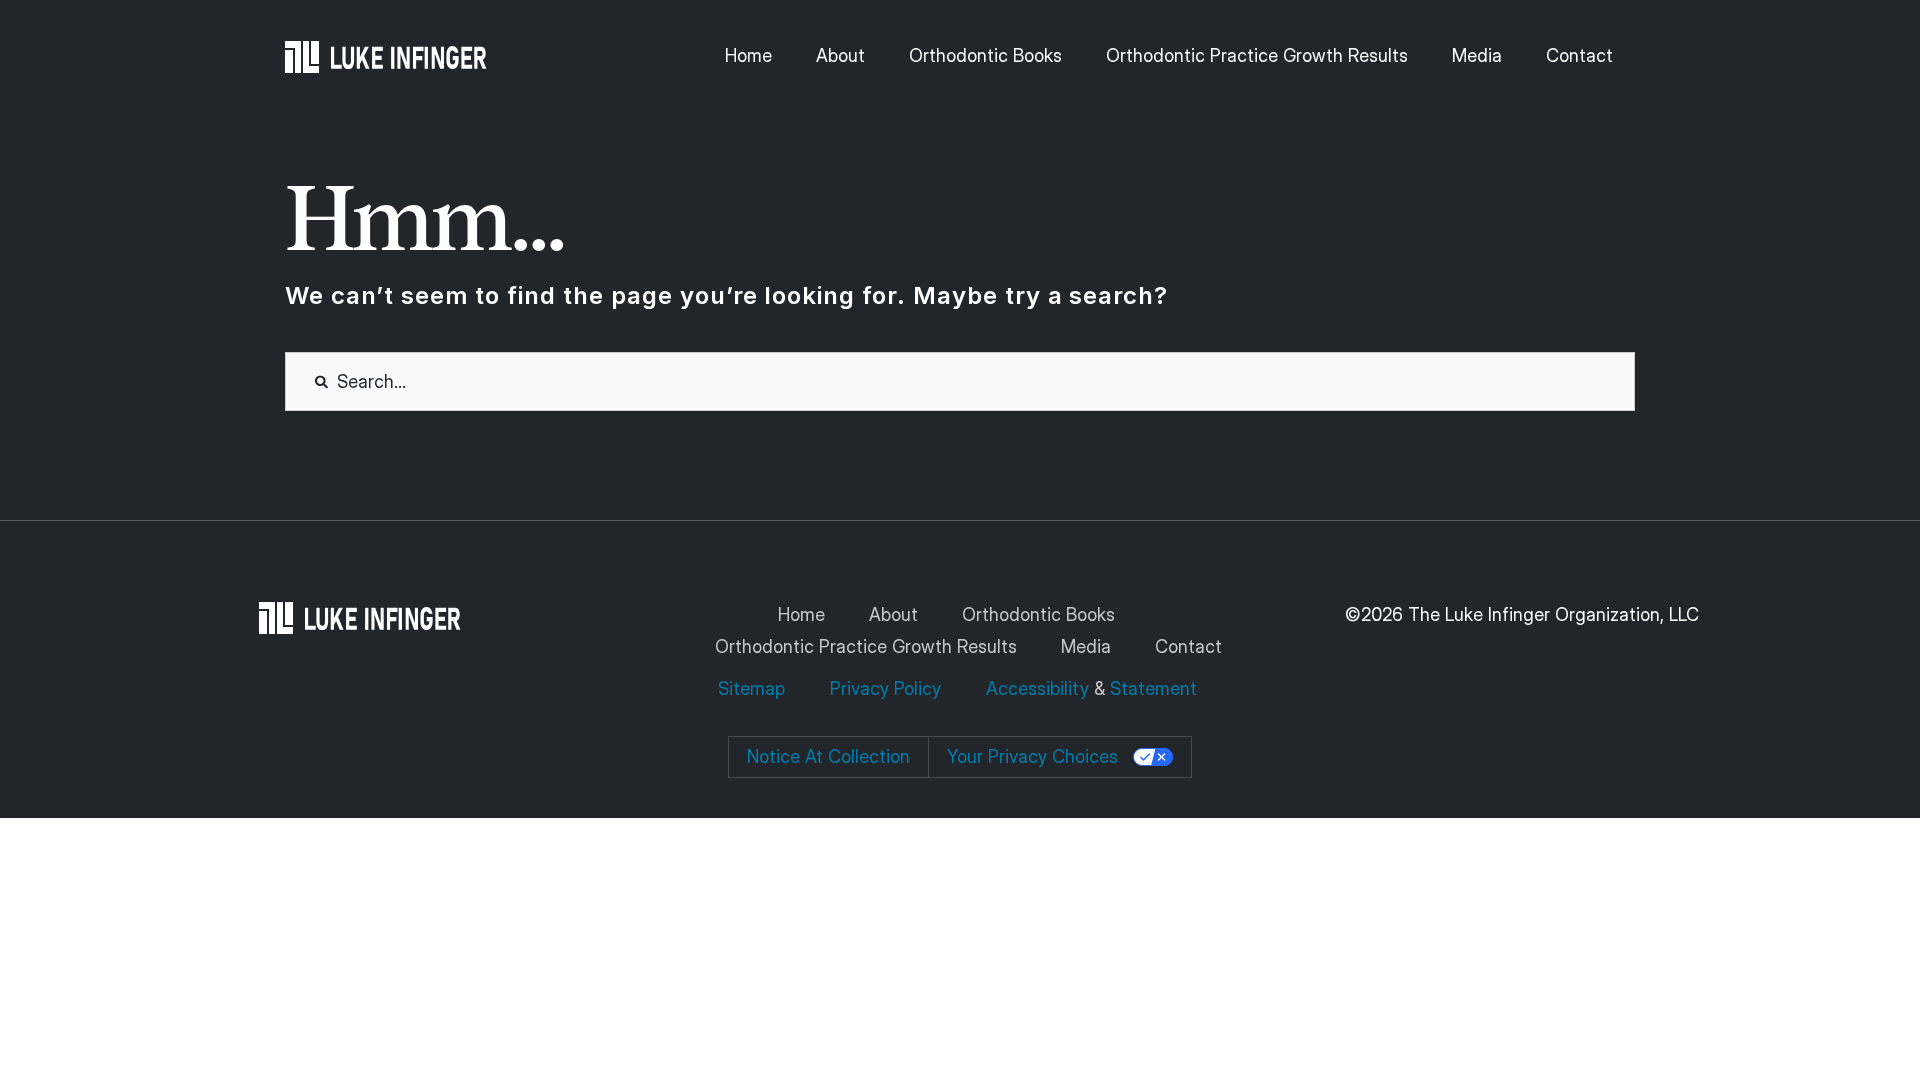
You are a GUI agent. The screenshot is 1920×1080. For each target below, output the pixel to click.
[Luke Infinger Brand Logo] (386, 56)
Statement (1153, 688)
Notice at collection (828, 756)
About (840, 55)
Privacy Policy (885, 688)
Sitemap (754, 688)
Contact (1579, 55)
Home (748, 55)
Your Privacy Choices (1032, 756)
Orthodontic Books (985, 55)
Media (1477, 55)
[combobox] (960, 381)
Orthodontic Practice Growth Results (1257, 55)
